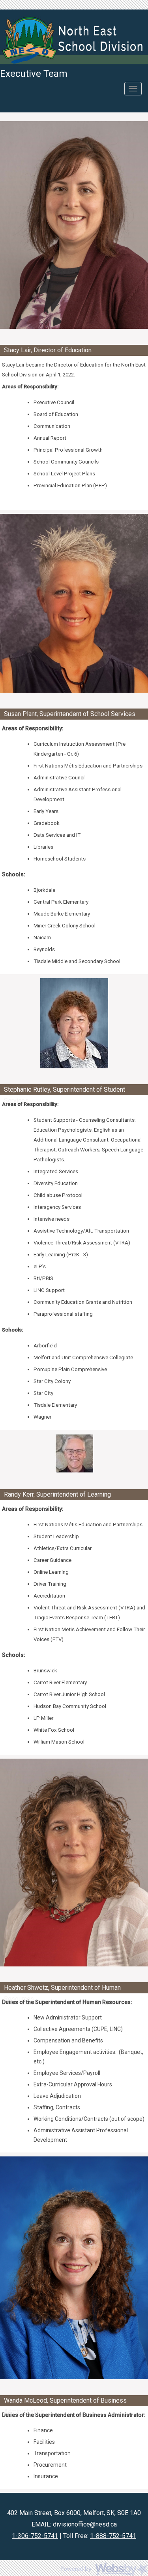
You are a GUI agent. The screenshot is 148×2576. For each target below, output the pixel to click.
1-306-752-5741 (35, 2536)
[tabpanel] (74, 225)
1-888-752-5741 (113, 2536)
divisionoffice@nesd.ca (85, 2524)
